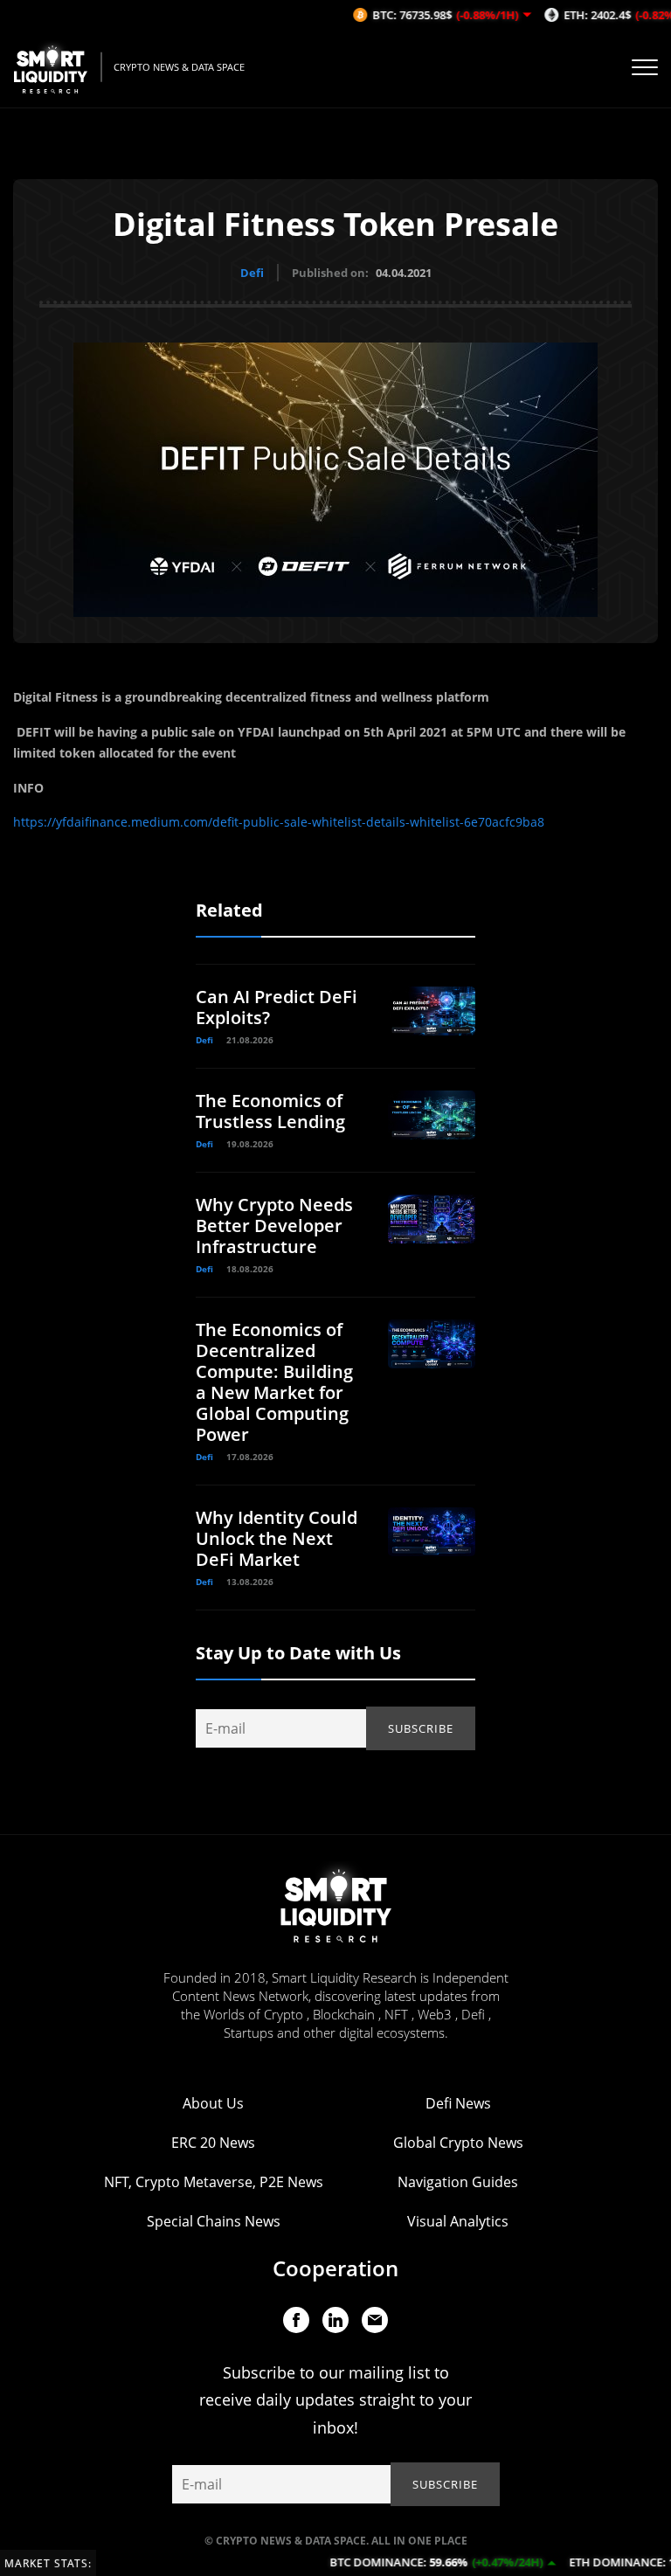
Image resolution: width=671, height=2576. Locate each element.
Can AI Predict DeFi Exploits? (277, 1007)
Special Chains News (214, 2221)
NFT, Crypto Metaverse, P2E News (214, 2182)
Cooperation (335, 2268)
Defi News (458, 2103)
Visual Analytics (458, 2221)
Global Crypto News (458, 2143)
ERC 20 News (213, 2143)
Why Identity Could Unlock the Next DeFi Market (277, 1538)
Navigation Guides (458, 2182)
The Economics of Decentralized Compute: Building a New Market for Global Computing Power (274, 1382)
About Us (213, 2103)
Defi (252, 273)
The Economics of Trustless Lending (270, 1111)
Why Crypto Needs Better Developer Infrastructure (274, 1226)
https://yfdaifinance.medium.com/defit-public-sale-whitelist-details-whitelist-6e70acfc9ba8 (279, 822)
